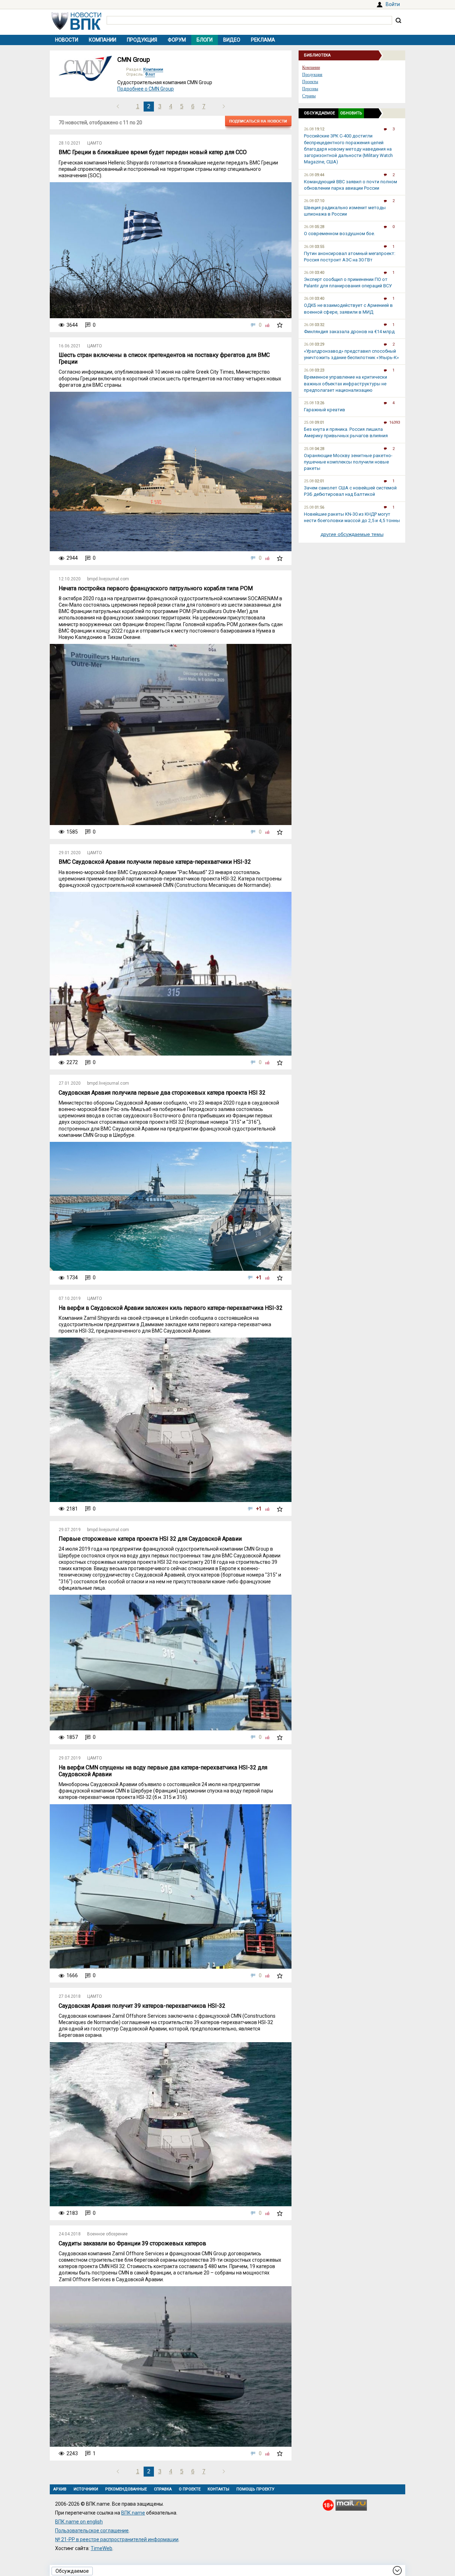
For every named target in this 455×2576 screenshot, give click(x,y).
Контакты (218, 2489)
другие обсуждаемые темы (352, 534)
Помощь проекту (255, 2489)
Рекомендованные (126, 2489)
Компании (103, 40)
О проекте (190, 2489)
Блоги (205, 40)
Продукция (142, 40)
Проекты (310, 82)
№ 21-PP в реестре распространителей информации (117, 2539)
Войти (393, 4)
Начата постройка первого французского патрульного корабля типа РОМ (156, 588)
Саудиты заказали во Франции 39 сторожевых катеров (132, 2243)
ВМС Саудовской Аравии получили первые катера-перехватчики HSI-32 (155, 862)
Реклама (263, 40)
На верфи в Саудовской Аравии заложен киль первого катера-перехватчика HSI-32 (171, 1308)
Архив (60, 2489)
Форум (177, 40)
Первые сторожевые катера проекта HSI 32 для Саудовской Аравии (150, 1539)
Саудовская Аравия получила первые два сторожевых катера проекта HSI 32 (162, 1093)
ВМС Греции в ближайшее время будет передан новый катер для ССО (153, 152)
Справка (163, 2489)
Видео (232, 40)
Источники (86, 2489)
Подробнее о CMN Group (146, 89)
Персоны (310, 89)
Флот (150, 74)
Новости (67, 40)
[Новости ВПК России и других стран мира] (76, 28)
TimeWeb (101, 2548)
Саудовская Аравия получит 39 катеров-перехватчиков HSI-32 (142, 2006)
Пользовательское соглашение (92, 2531)
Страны (309, 96)
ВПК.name (133, 2513)
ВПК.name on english (79, 2522)
